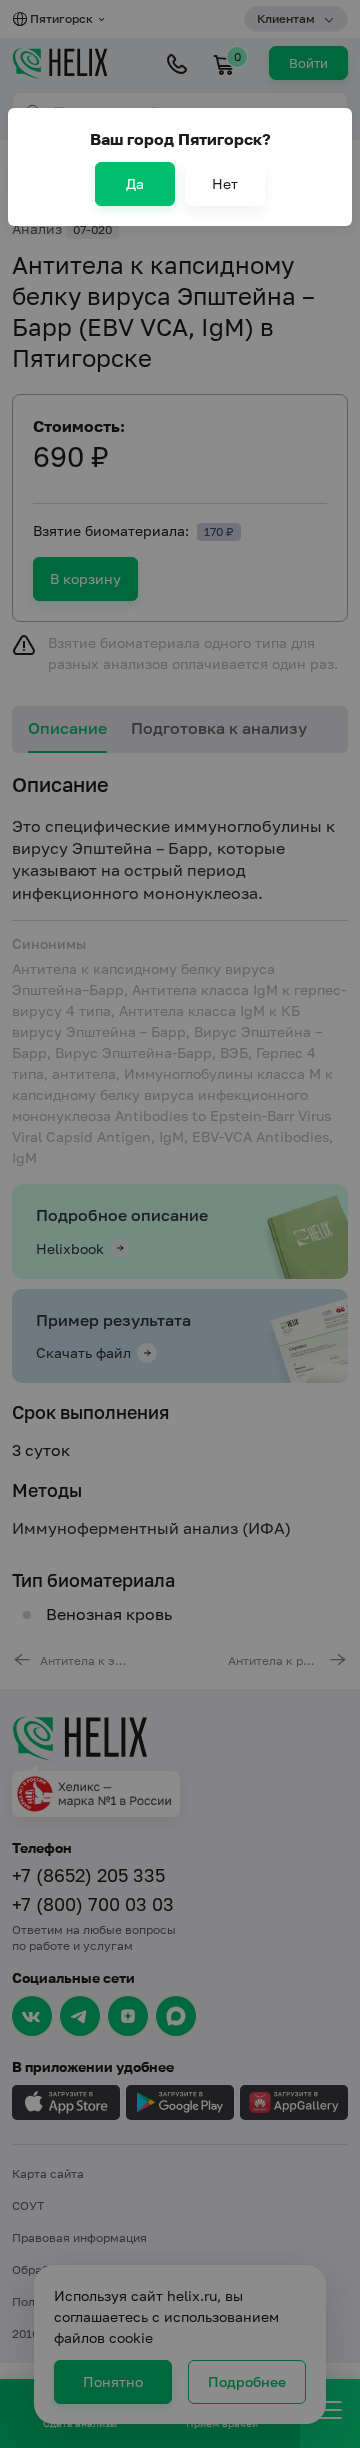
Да (135, 183)
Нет (225, 183)
